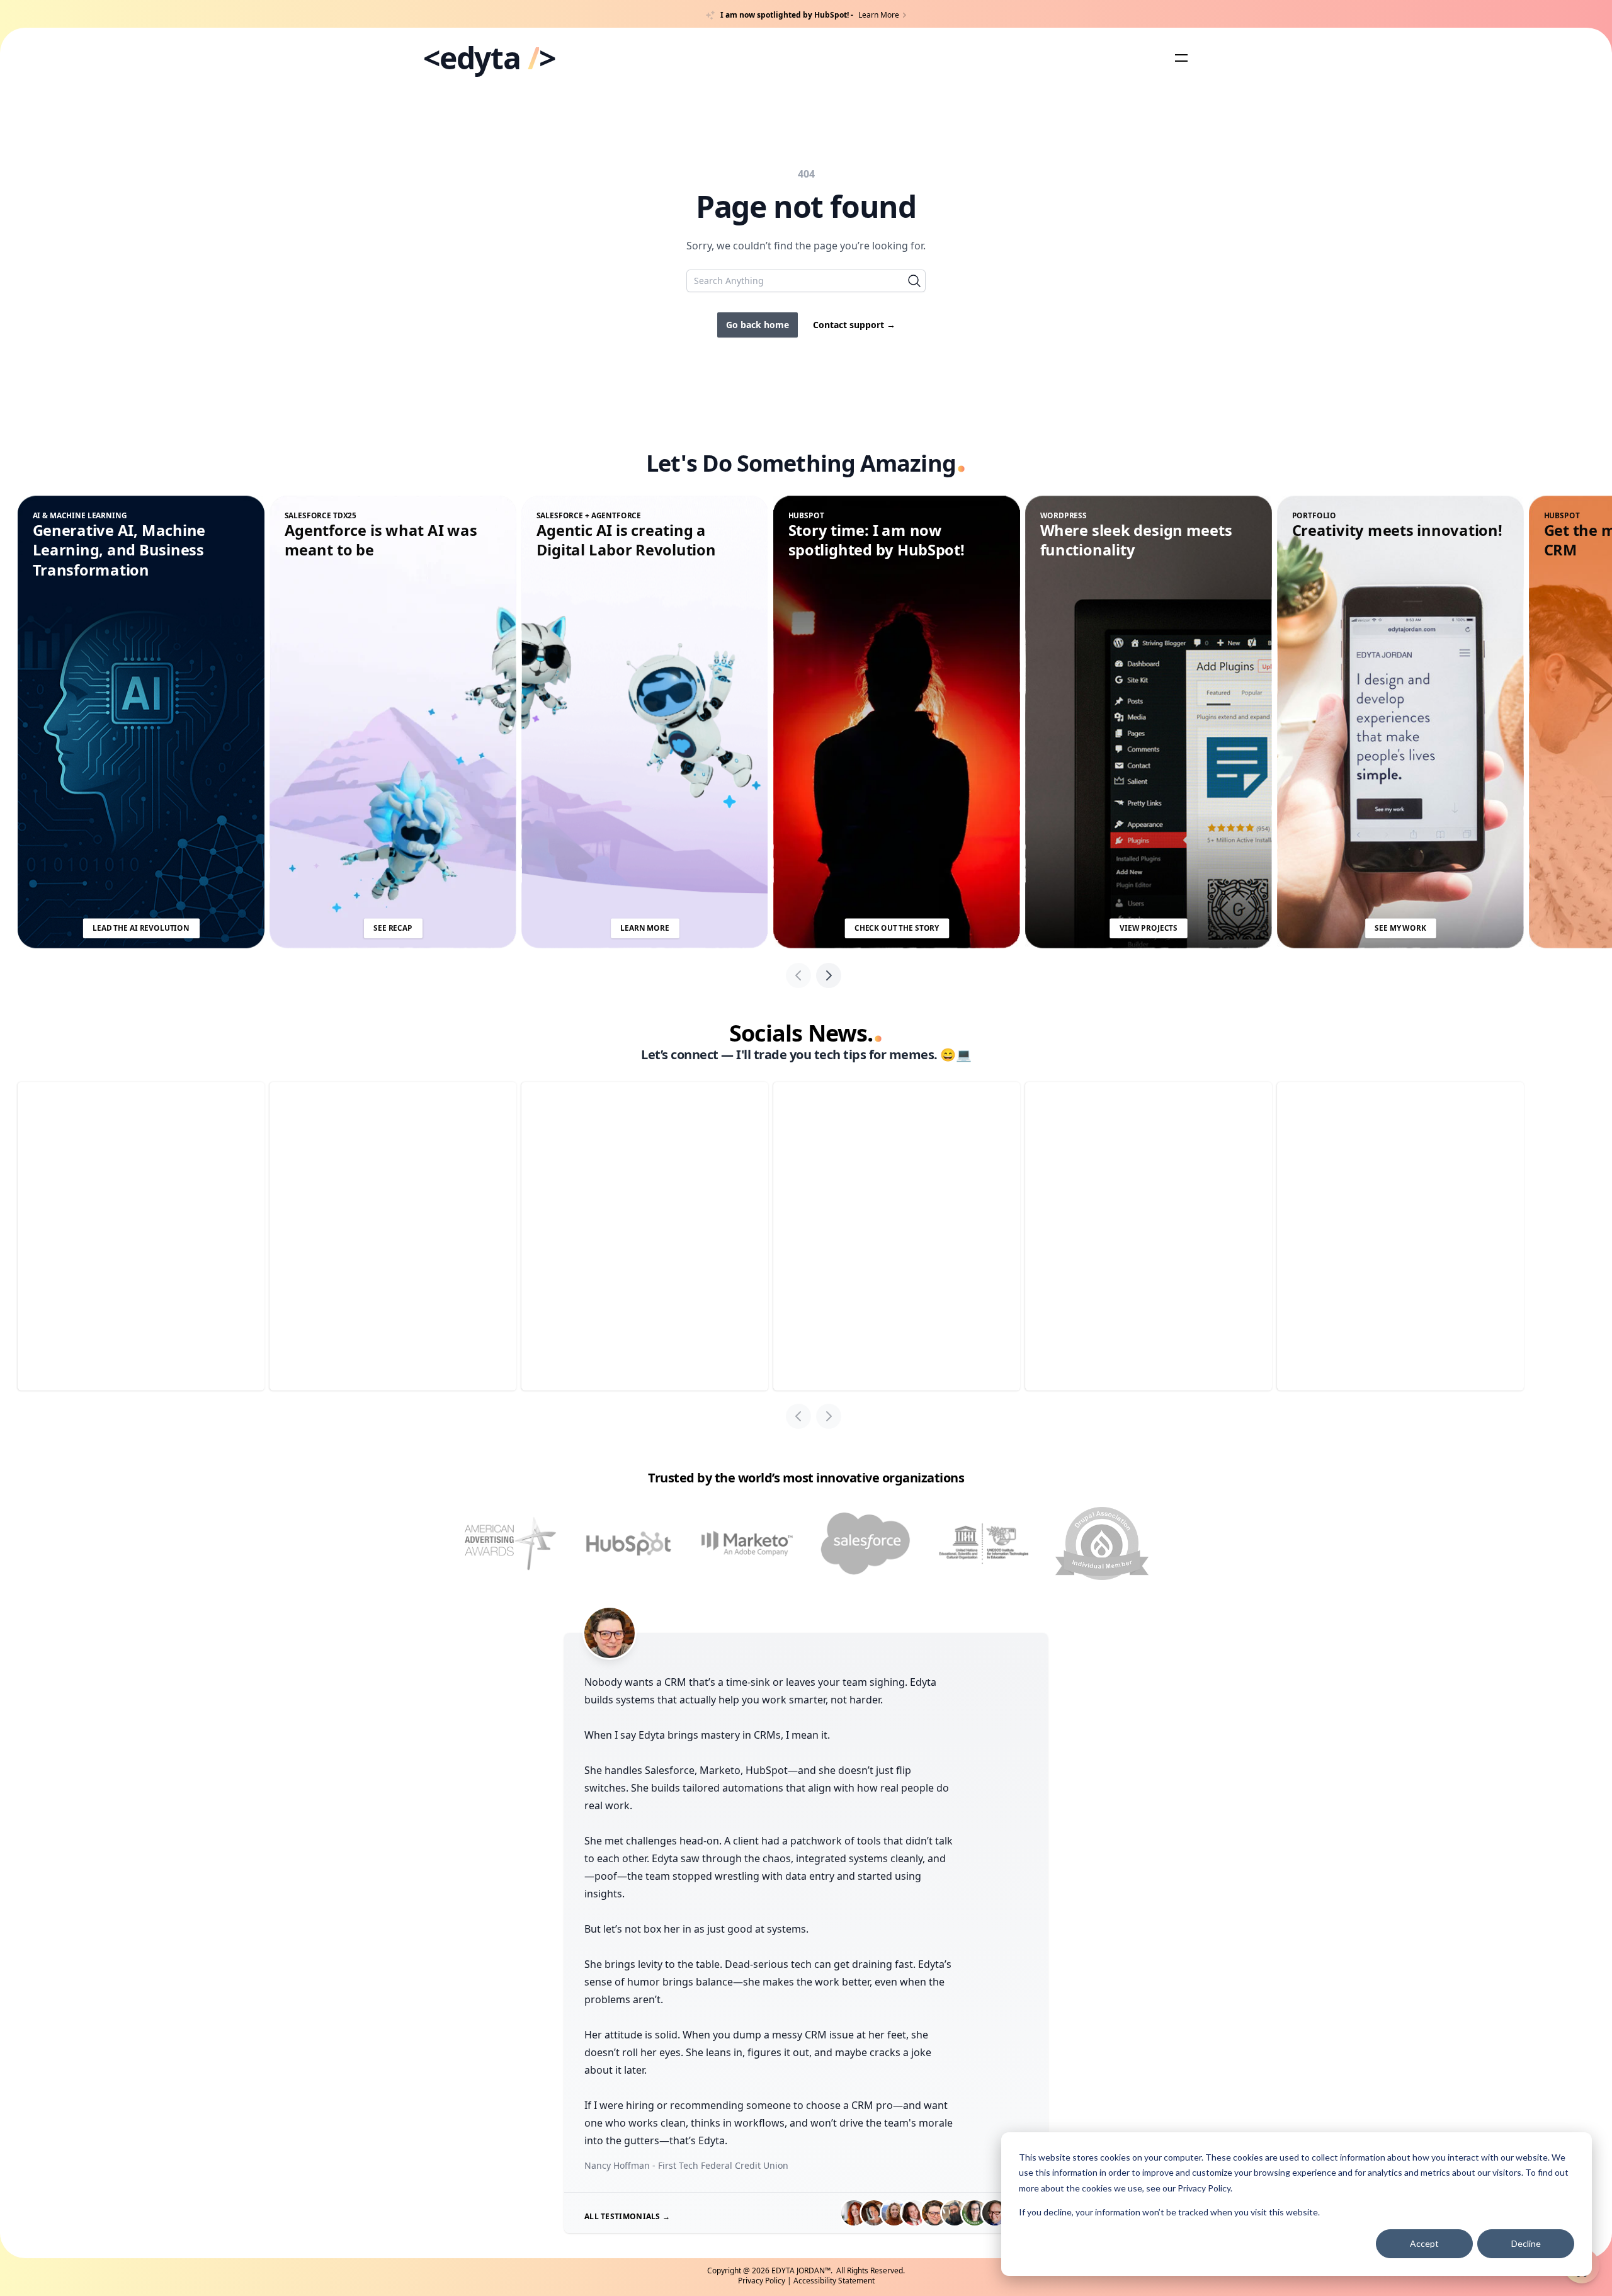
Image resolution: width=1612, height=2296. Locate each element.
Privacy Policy (1204, 2188)
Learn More (644, 928)
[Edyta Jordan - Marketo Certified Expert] (747, 1544)
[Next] (829, 975)
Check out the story (897, 928)
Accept (1424, 2243)
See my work (1400, 928)
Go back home (758, 325)
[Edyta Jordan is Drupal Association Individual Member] (1102, 1543)
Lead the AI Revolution (141, 928)
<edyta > (489, 58)
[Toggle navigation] (1181, 58)
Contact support (854, 325)
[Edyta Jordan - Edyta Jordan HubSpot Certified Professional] (628, 1544)
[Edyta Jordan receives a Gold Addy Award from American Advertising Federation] (510, 1544)
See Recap (393, 928)
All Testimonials (627, 2216)
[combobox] (806, 281)
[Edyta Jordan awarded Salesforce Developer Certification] (865, 1544)
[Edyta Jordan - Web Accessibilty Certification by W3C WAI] (984, 1544)
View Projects (1149, 928)
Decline (1526, 2243)
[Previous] (798, 975)
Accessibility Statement (834, 2281)
